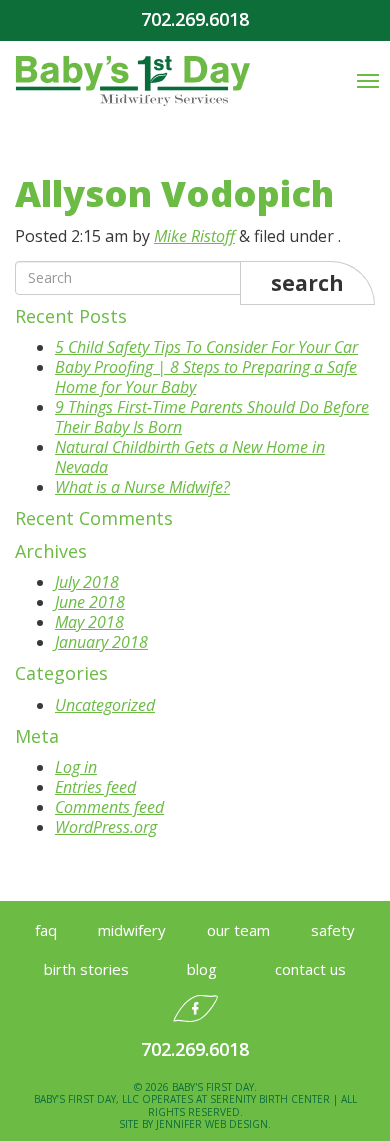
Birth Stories (86, 969)
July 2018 (87, 582)
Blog (202, 969)
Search (307, 283)
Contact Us (310, 969)
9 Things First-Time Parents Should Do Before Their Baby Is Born (212, 417)
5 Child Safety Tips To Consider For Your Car (206, 347)
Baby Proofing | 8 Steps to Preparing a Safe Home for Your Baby (206, 377)
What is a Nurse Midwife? (142, 487)
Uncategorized (105, 705)
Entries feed (95, 787)
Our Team (238, 930)
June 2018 (90, 602)
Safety (333, 930)
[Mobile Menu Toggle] (368, 81)
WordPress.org (106, 827)
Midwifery (132, 930)
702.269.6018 (195, 19)
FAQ (46, 930)
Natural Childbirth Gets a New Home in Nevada (190, 457)
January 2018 (101, 642)
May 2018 (89, 622)
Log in (76, 767)
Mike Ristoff (194, 236)
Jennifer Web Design (212, 1124)
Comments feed (109, 807)
